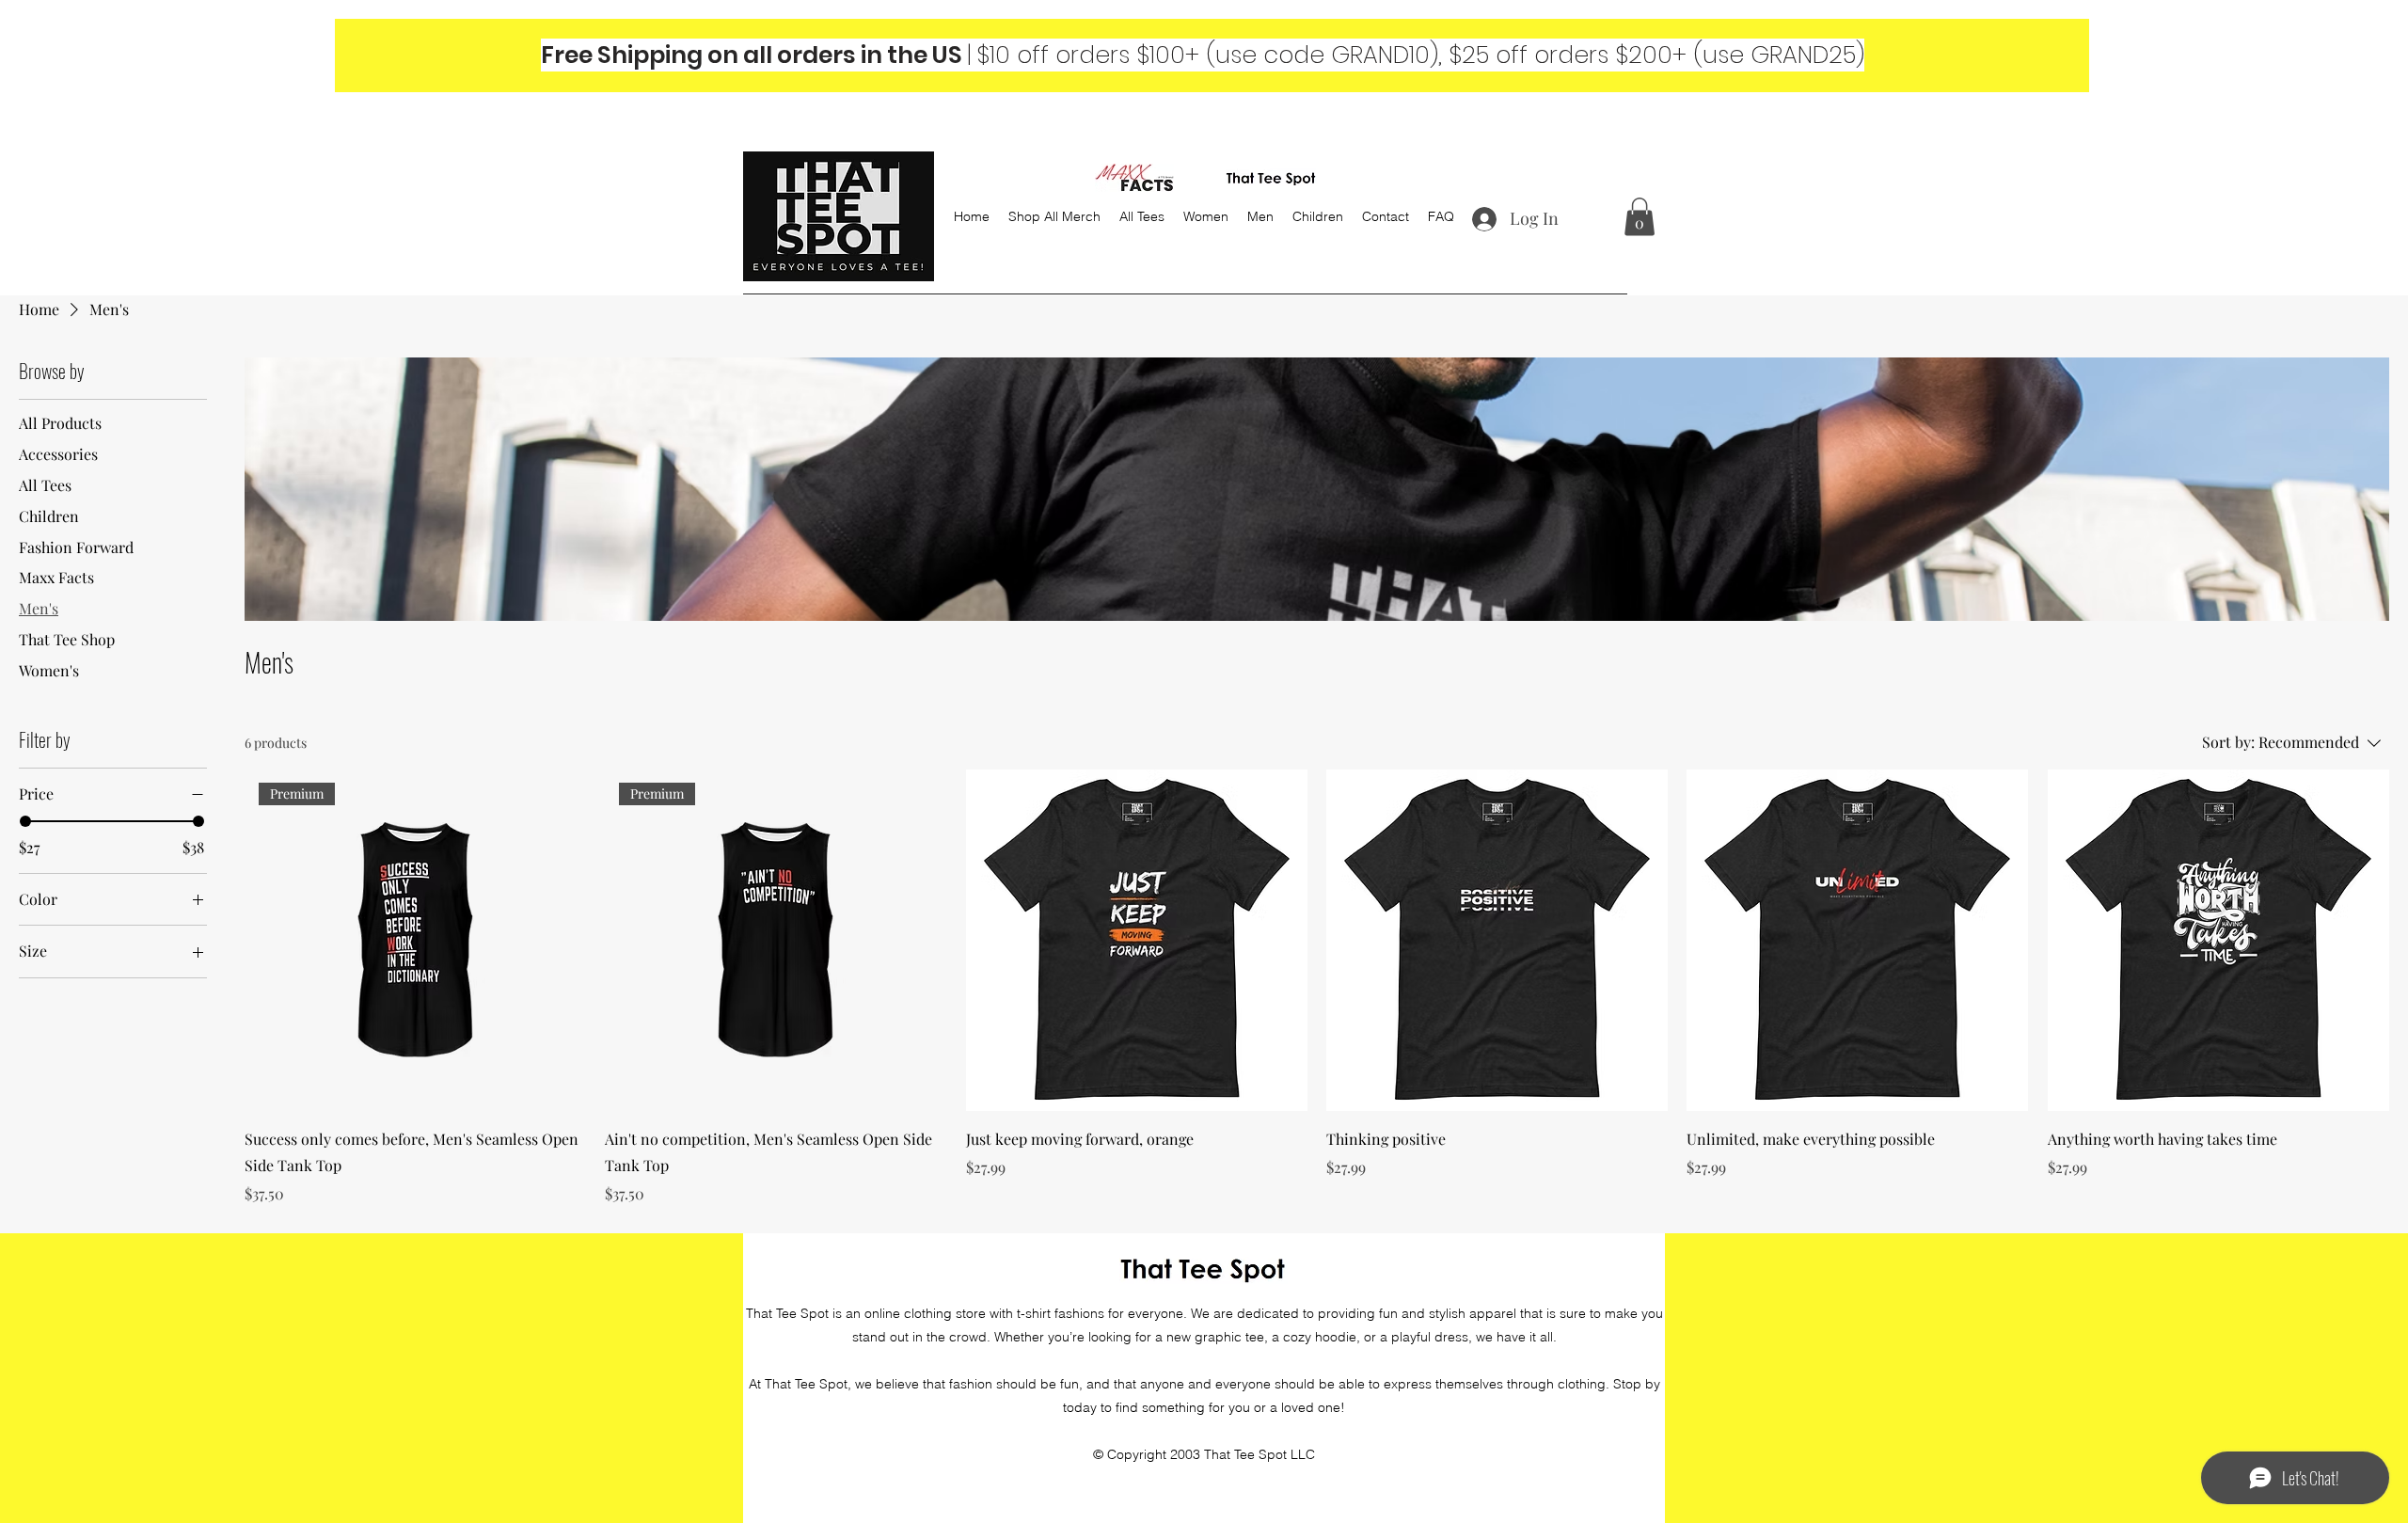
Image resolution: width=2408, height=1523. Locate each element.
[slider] (25, 821)
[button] (1640, 217)
